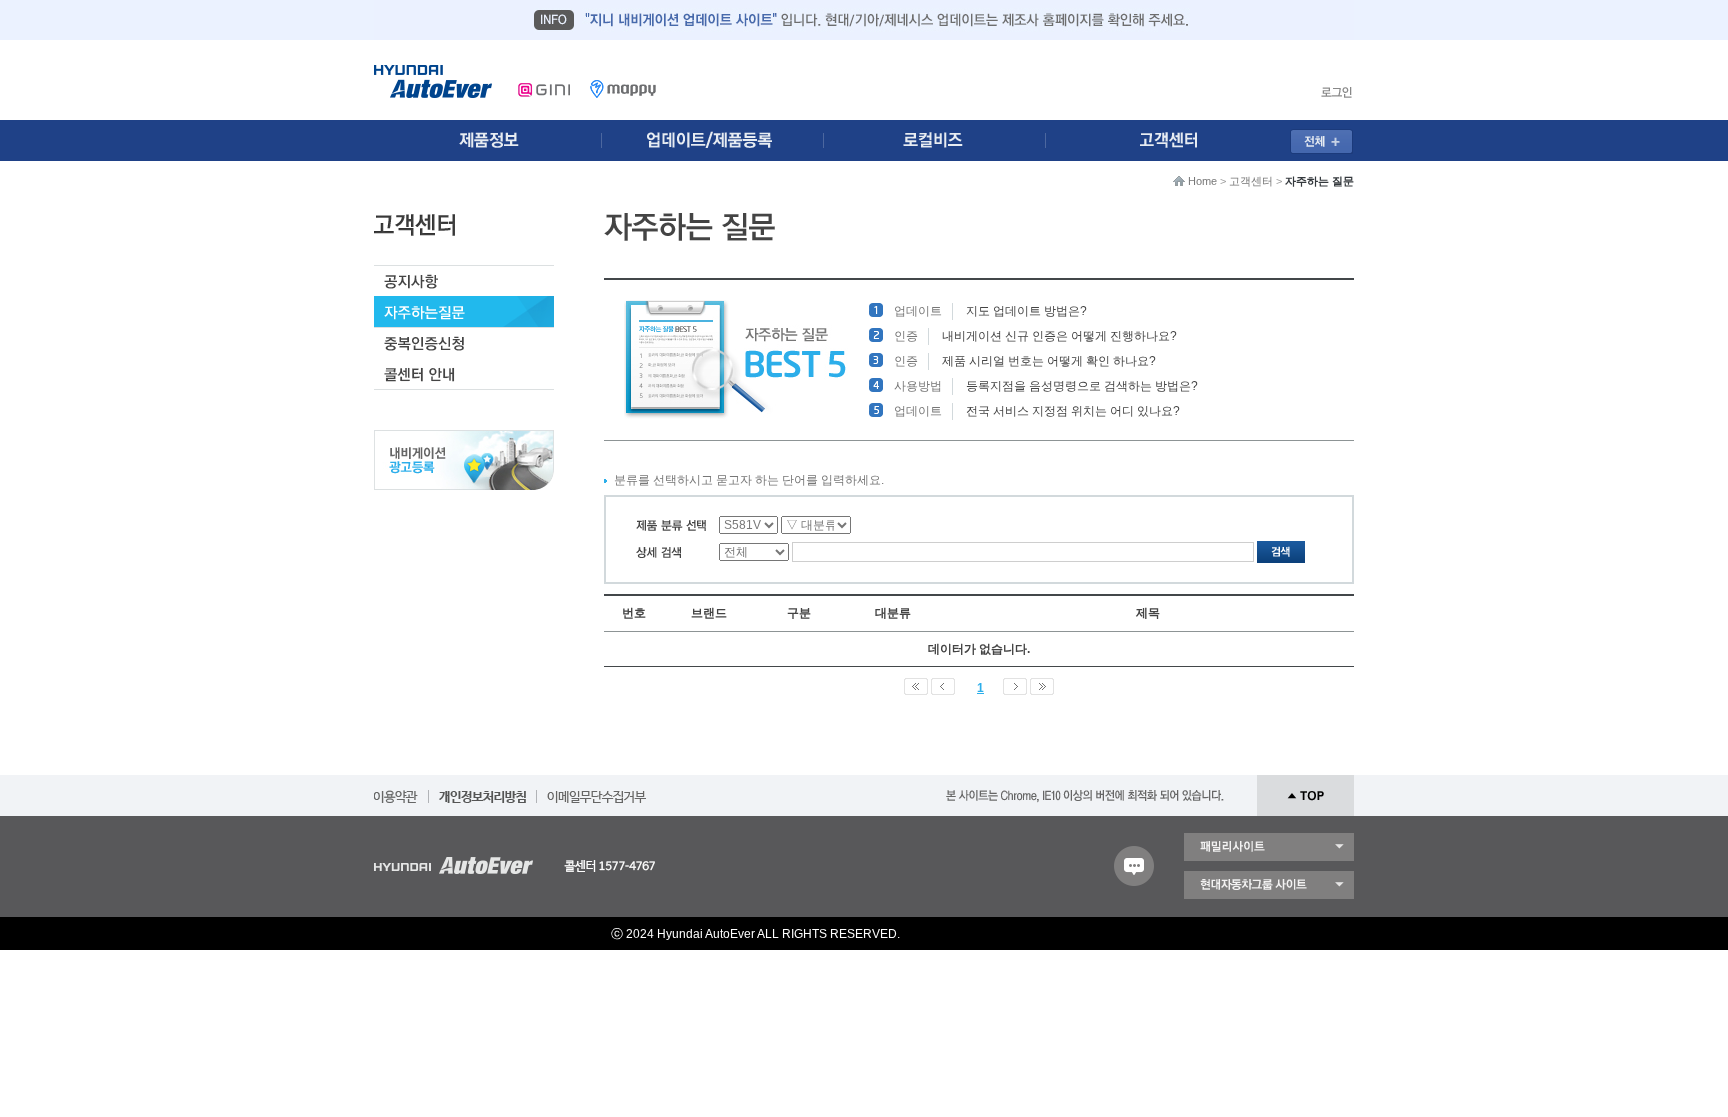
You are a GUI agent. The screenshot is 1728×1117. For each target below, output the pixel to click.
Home (1202, 181)
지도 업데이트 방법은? (1026, 311)
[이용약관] (396, 790)
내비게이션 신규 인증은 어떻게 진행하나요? (1059, 336)
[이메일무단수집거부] (596, 790)
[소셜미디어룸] (717, 140)
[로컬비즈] (946, 140)
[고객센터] (1175, 140)
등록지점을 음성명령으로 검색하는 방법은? (1082, 386)
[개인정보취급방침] (482, 790)
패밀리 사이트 (1269, 847)
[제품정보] (488, 140)
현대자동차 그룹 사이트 (1269, 885)
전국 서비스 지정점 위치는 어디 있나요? (1073, 411)
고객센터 (1251, 181)
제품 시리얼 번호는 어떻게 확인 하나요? (1049, 361)
